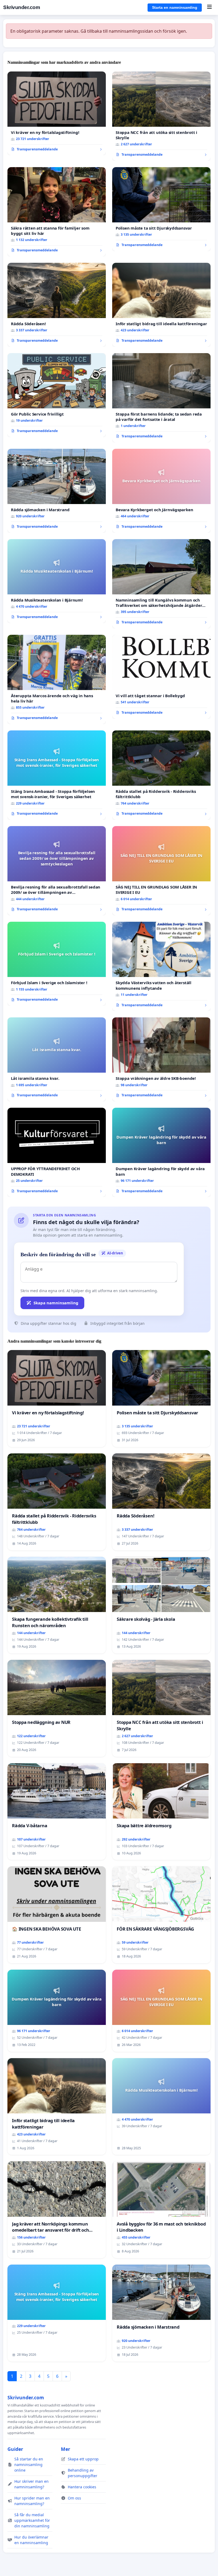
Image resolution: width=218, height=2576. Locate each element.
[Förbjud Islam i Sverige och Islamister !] (57, 964)
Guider (15, 2449)
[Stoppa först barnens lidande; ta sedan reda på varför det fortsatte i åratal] (161, 398)
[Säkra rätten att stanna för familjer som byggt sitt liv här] (57, 212)
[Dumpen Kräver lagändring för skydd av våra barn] (161, 1152)
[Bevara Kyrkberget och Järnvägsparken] (161, 491)
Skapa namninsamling (56, 1303)
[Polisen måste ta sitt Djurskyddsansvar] (161, 209)
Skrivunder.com (22, 7)
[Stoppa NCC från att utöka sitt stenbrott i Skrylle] (161, 116)
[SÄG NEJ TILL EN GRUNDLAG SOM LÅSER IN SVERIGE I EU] (161, 871)
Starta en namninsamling (175, 7)
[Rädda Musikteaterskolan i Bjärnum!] (57, 581)
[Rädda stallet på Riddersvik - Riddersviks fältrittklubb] (161, 775)
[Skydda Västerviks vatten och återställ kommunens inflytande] (161, 966)
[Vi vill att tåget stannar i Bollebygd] (161, 677)
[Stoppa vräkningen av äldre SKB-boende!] (161, 1059)
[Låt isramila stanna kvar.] (57, 1059)
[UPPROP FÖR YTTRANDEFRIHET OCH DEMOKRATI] (57, 1152)
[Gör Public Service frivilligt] (57, 395)
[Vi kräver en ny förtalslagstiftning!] (57, 113)
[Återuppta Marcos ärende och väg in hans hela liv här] (57, 679)
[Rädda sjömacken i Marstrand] (57, 491)
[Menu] (209, 7)
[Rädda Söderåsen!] (57, 305)
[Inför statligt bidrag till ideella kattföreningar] (161, 305)
